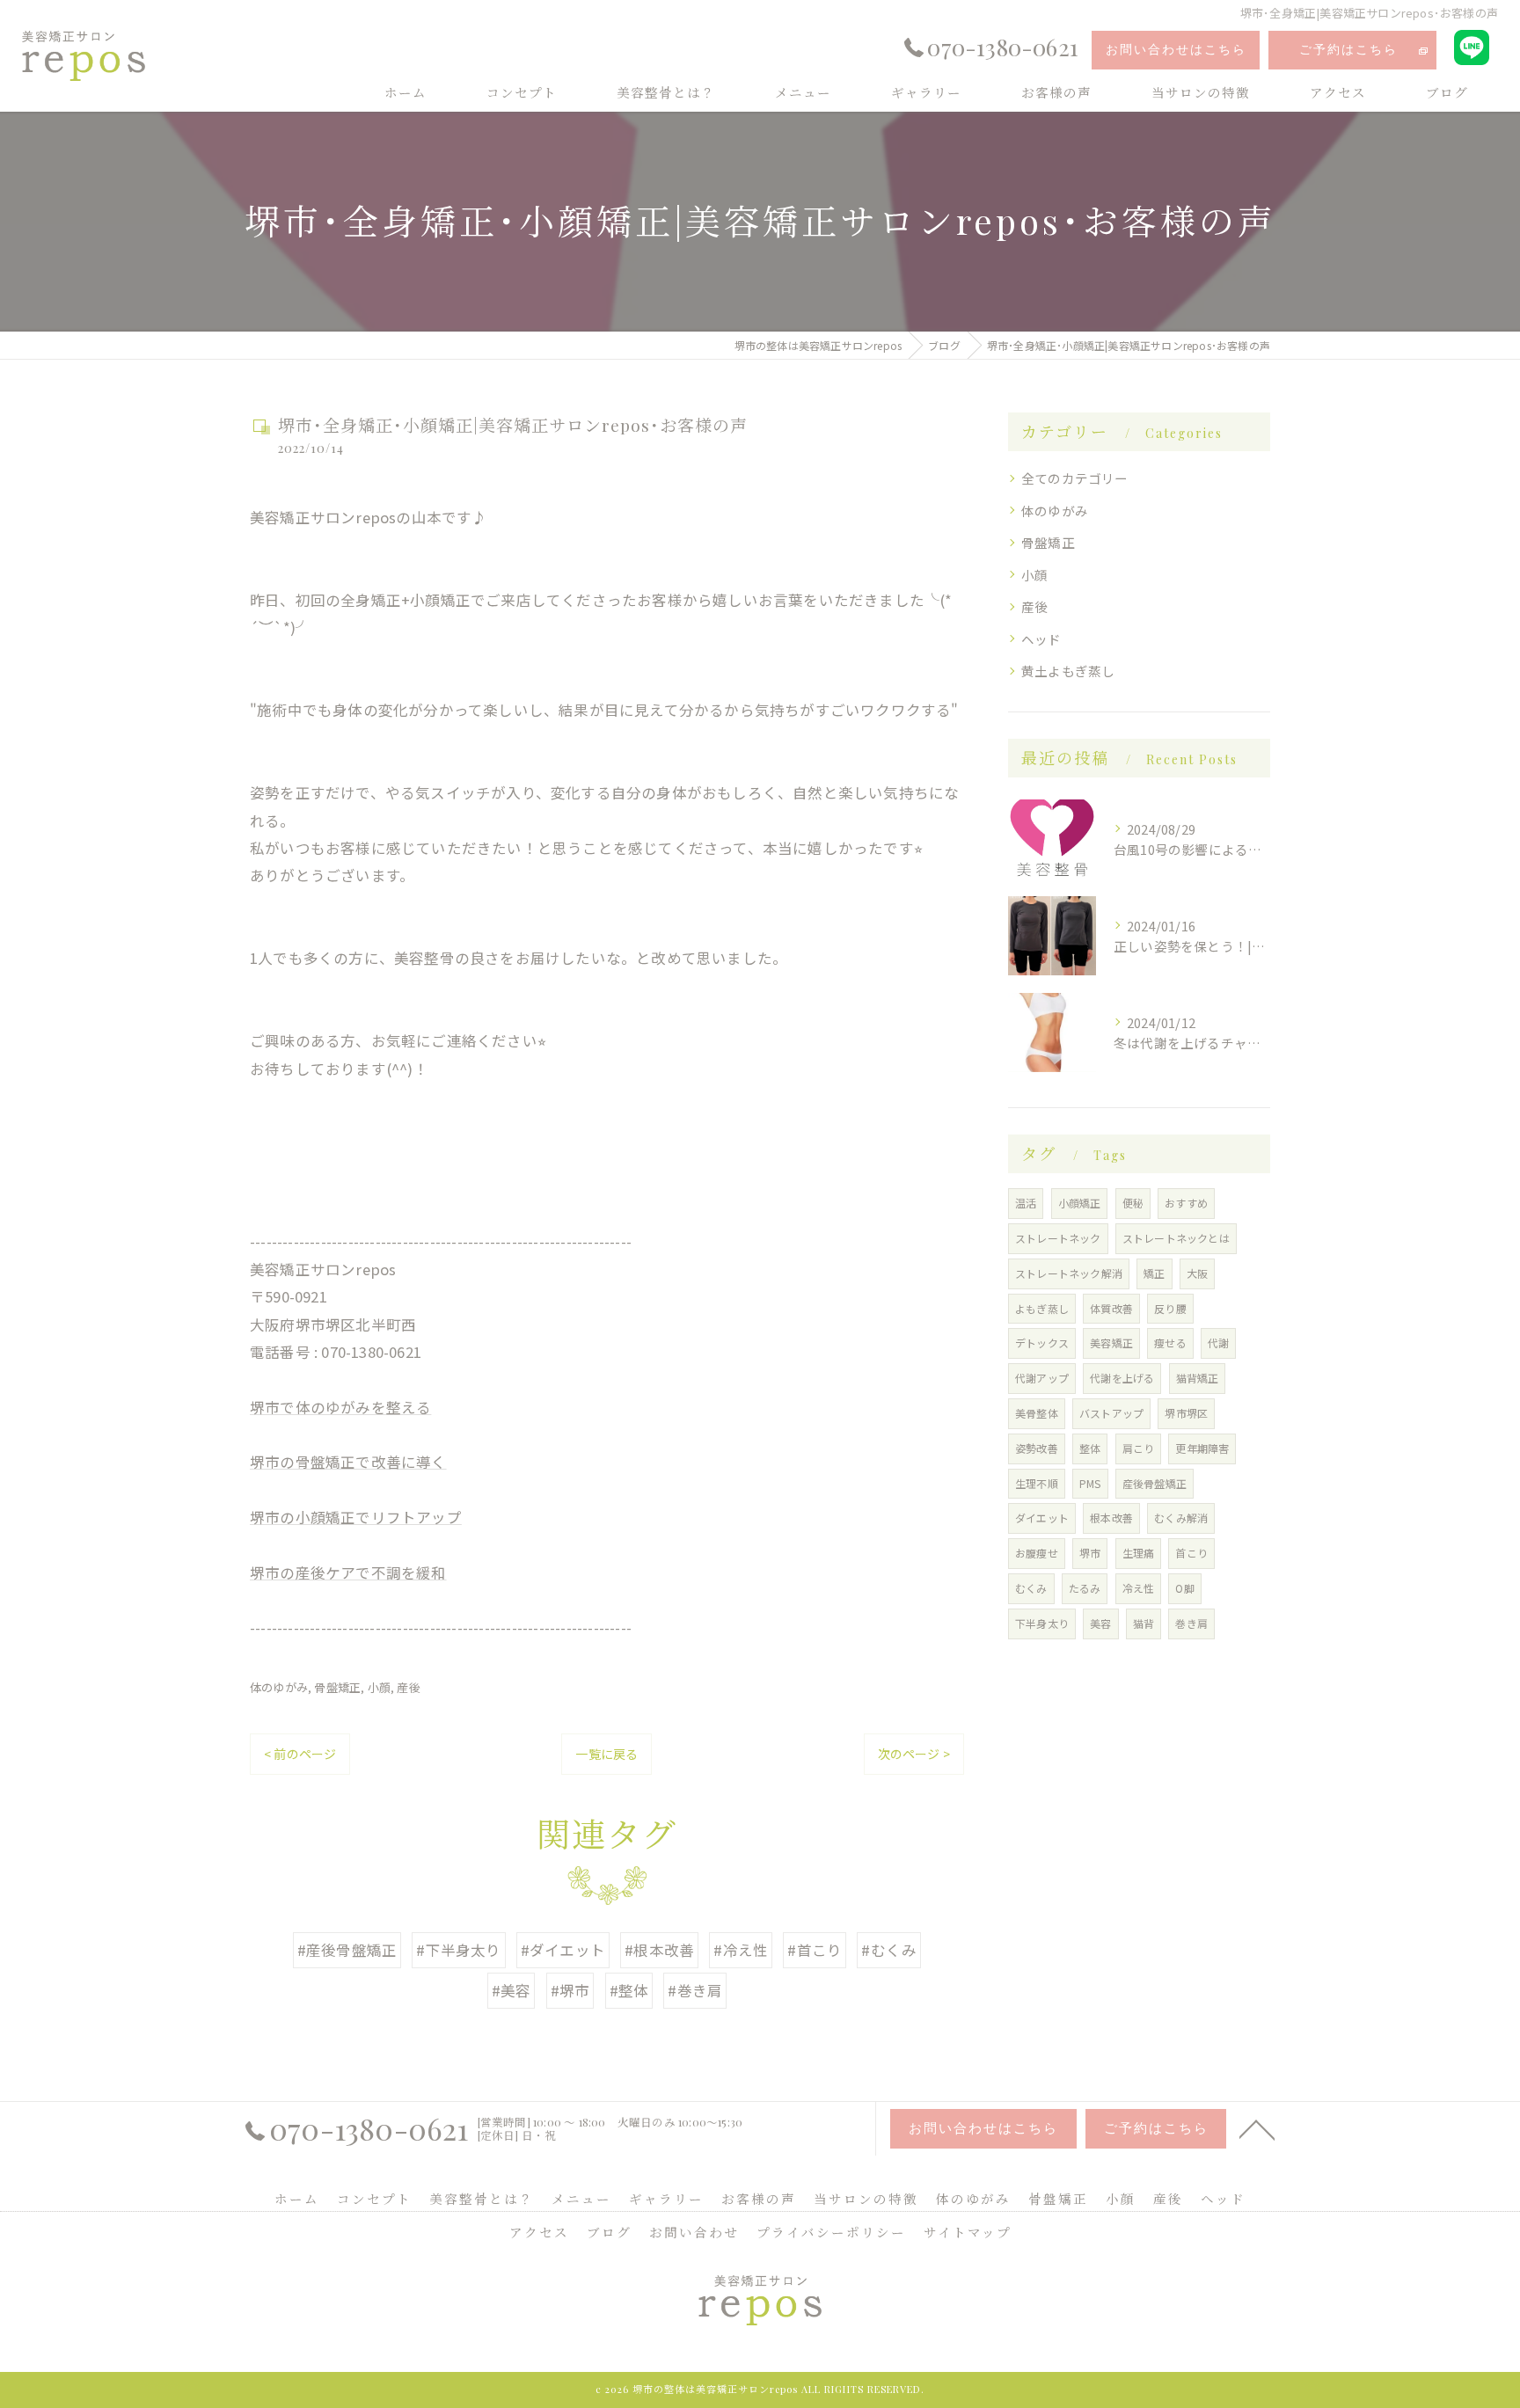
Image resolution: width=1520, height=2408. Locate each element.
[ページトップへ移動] (1257, 2128)
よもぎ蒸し (1042, 1308)
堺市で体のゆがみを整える (340, 1407)
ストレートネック (1058, 1238)
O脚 (1184, 1588)
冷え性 (1139, 1588)
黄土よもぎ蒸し (1068, 671)
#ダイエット (563, 1950)
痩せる (1170, 1343)
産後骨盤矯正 (1155, 1483)
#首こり (815, 1950)
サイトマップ (968, 2232)
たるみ (1085, 1588)
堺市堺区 (1186, 1413)
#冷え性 (741, 1950)
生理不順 (1037, 1483)
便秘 (1133, 1203)
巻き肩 (1191, 1623)
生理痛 (1139, 1553)
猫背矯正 (1198, 1378)
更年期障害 (1202, 1448)
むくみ (1031, 1588)
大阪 (1197, 1273)
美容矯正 (1111, 1343)
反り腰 (1170, 1308)
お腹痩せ (1037, 1553)
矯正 (1154, 1273)
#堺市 (570, 1990)
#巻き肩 (695, 1990)
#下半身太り (458, 1950)
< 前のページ (300, 1754)
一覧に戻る (607, 1754)
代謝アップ (1042, 1378)
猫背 (1144, 1623)
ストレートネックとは (1176, 1238)
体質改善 (1111, 1308)
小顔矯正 (1080, 1203)
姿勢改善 (1037, 1448)
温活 (1026, 1203)
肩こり (1139, 1448)
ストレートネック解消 (1069, 1273)
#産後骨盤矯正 (347, 1950)
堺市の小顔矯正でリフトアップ (356, 1517)
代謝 (1218, 1343)
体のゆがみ (279, 1687)
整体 (1090, 1448)
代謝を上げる (1122, 1378)
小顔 (379, 1687)
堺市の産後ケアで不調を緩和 (348, 1572)
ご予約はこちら (1348, 50)
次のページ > (914, 1754)
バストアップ (1111, 1413)
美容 (1100, 1623)
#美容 (512, 1990)
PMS (1090, 1483)
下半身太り (1042, 1623)
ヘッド (1041, 639)
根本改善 (1111, 1518)
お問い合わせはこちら (1176, 50)
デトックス (1042, 1343)
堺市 (1090, 1553)
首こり (1191, 1553)
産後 (408, 1687)
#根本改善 (659, 1950)
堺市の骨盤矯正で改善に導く (348, 1462)
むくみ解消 (1181, 1518)
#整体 (629, 1990)
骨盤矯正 (337, 1687)
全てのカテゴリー (1075, 478)
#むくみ (889, 1950)
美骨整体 (1037, 1413)
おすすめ (1186, 1203)
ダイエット (1042, 1518)
